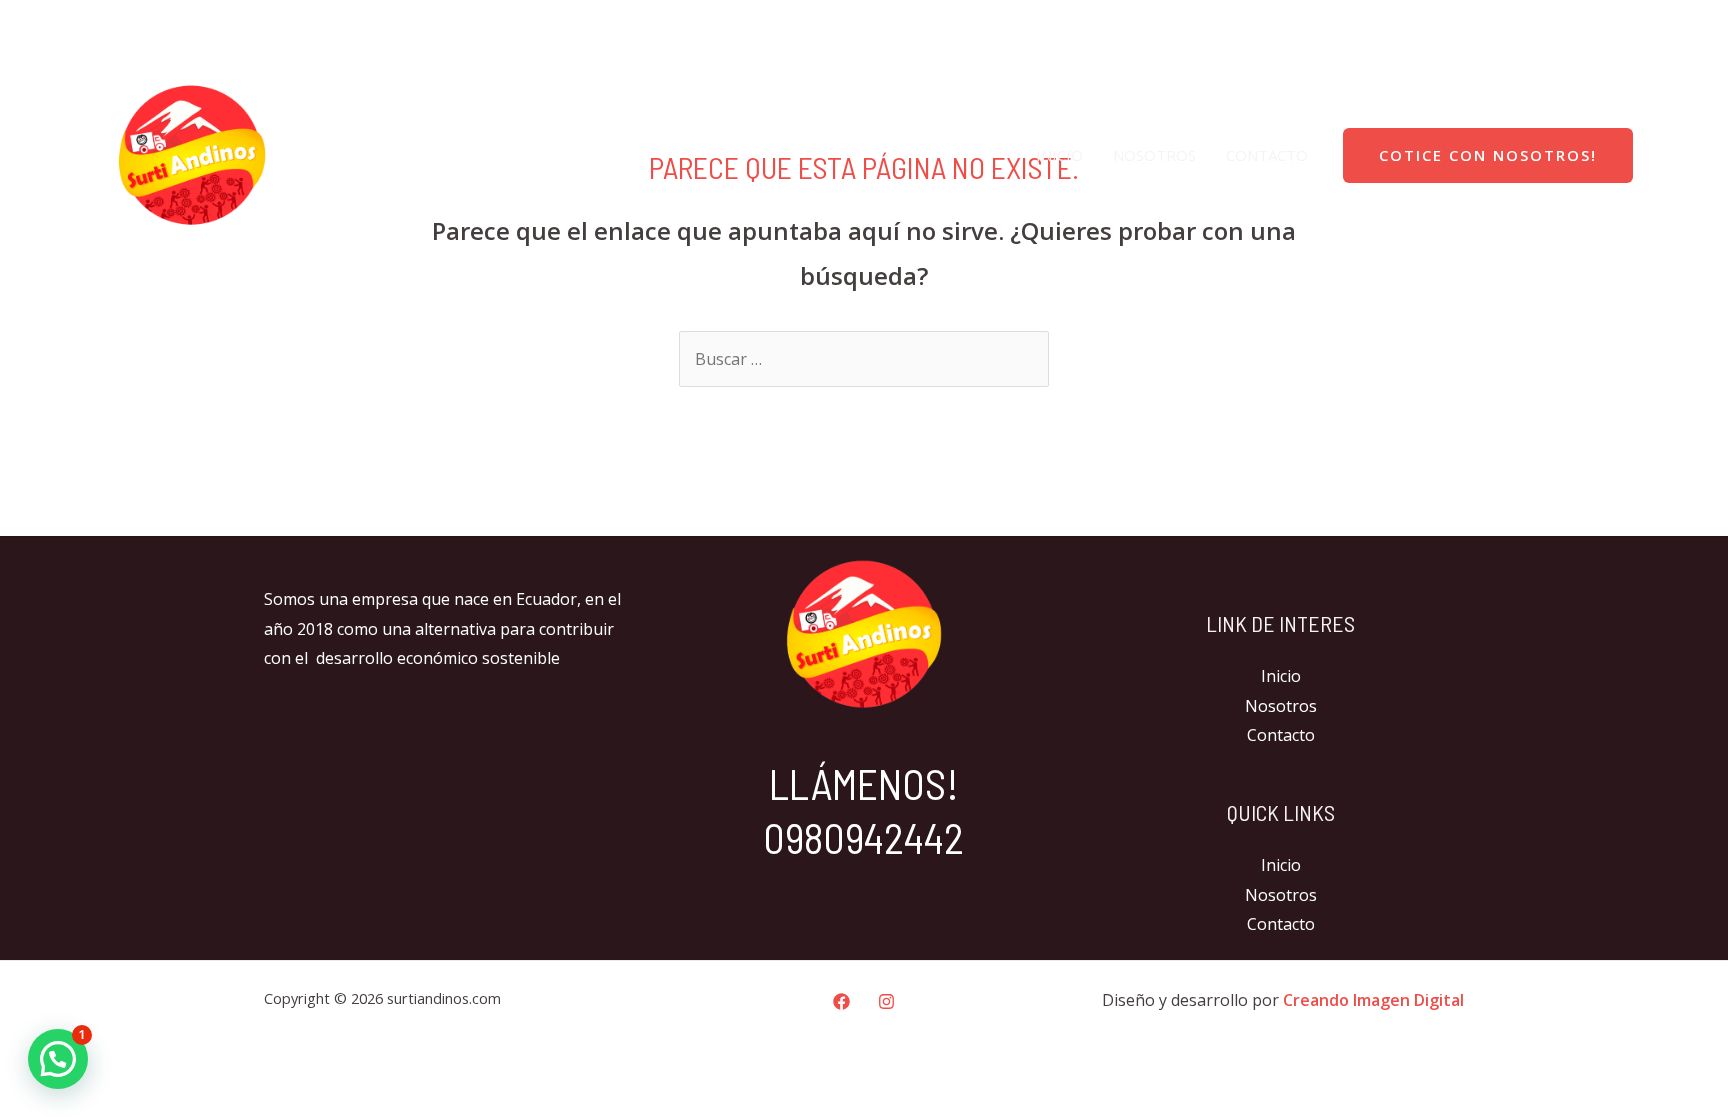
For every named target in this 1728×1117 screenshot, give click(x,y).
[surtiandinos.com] (192, 153)
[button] (58, 1059)
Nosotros (1154, 155)
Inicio (1059, 155)
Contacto (1267, 155)
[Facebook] (1636, 25)
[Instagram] (1678, 25)
